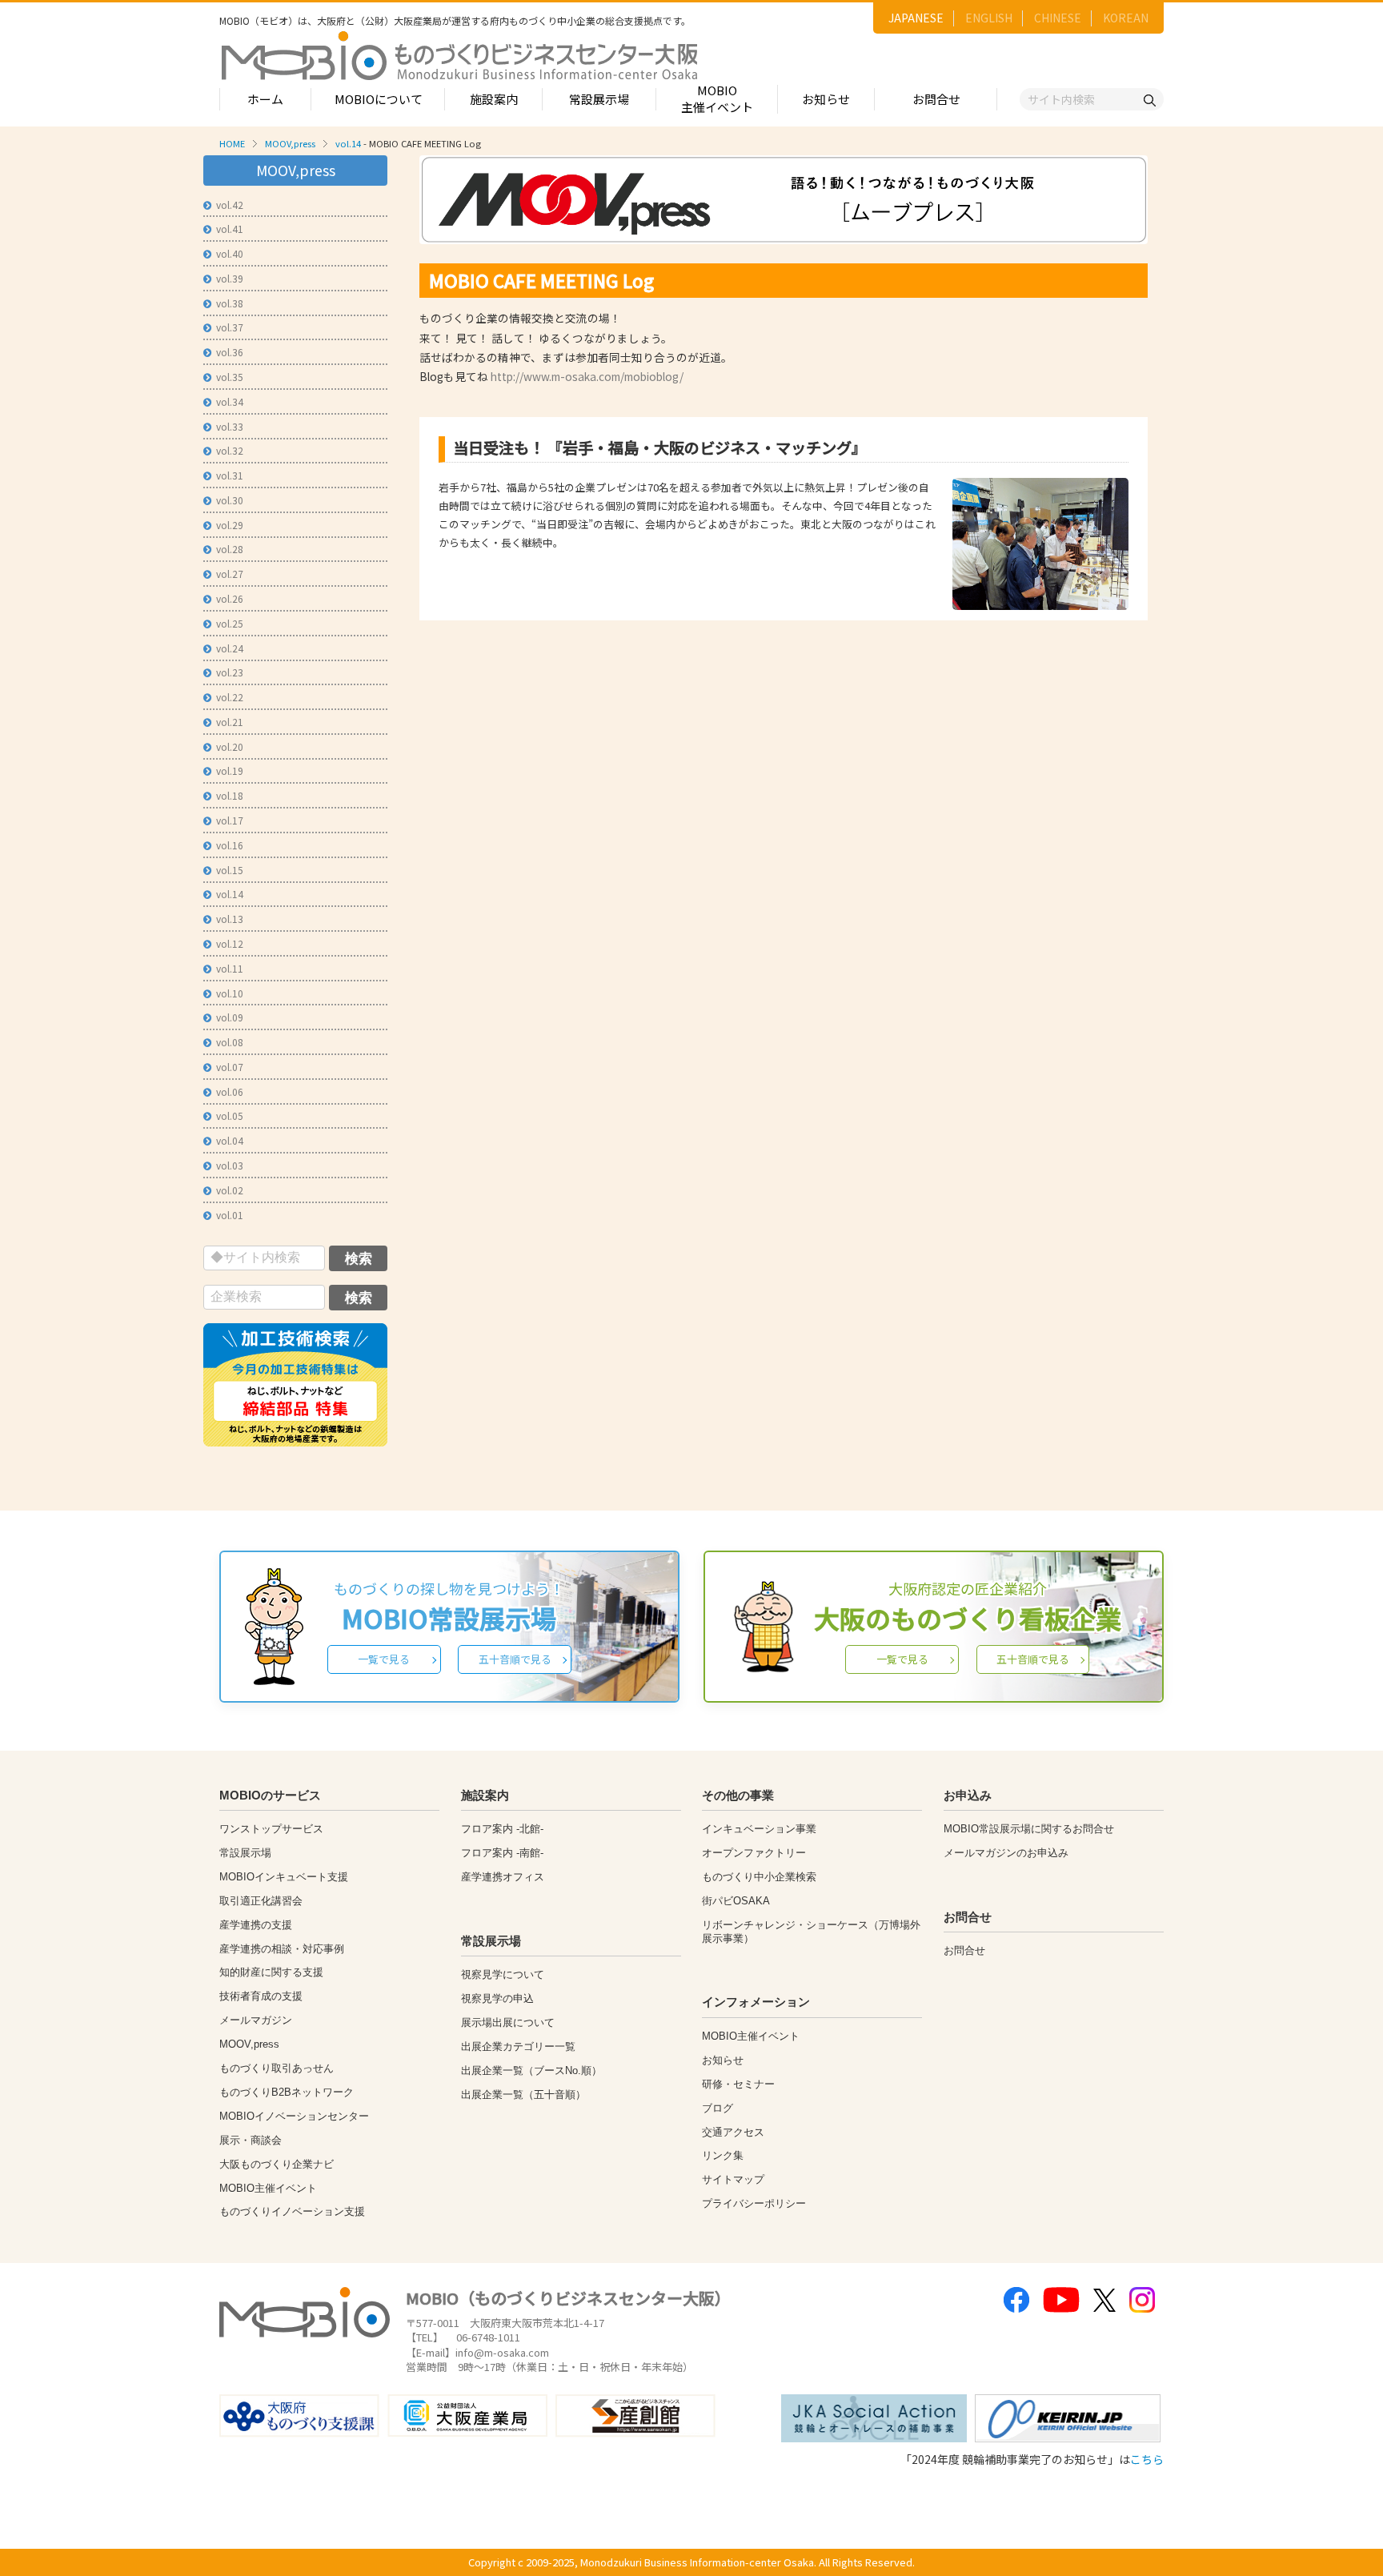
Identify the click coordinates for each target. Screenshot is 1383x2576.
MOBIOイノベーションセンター (294, 2116)
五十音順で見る (515, 1659)
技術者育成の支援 (261, 1996)
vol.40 (230, 253)
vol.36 (230, 352)
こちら (1147, 2459)
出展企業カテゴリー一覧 (518, 2046)
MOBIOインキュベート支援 (284, 1877)
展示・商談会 (251, 2140)
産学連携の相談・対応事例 (282, 1949)
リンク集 (723, 2155)
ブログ (718, 2108)
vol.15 (230, 870)
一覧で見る (384, 1659)
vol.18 (230, 795)
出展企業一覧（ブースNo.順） (531, 2070)
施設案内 (494, 99)
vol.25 (230, 623)
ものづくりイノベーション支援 (292, 2211)
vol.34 (230, 401)
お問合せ (936, 99)
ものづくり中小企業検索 (759, 1877)
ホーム (265, 99)
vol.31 (230, 475)
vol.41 (230, 229)
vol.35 (230, 377)
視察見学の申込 (497, 1998)
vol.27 (230, 574)
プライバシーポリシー (754, 2203)
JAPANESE (916, 18)
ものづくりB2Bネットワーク (287, 2092)
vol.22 (230, 697)
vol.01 (230, 1215)
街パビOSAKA (736, 1901)
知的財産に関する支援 (271, 1972)
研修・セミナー (738, 2084)
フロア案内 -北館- (502, 1829)
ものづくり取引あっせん (277, 2068)
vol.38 (230, 303)
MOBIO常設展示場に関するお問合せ (1029, 1829)
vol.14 (348, 143)
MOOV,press (290, 143)
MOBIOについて (379, 99)
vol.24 (230, 648)
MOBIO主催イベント (717, 98)
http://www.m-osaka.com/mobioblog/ (587, 376)
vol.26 (230, 598)
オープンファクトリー (754, 1853)
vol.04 (230, 1140)
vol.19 (230, 770)
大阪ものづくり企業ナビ (277, 2164)
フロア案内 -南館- (502, 1853)
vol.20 (230, 746)
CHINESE (1058, 18)
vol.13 (230, 919)
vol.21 (230, 722)
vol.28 (230, 549)
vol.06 (230, 1091)
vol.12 (230, 943)
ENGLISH (989, 18)
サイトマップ (733, 2179)
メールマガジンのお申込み (1006, 1853)
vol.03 (230, 1165)
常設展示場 (599, 99)
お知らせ (826, 99)
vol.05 (230, 1115)
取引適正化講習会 (261, 1901)
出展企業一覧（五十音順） (523, 2095)
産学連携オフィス (503, 1877)
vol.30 (230, 500)
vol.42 (230, 205)
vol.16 (230, 845)
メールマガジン (256, 2020)
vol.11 (230, 968)
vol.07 (230, 1067)
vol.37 (230, 327)
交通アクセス (733, 2132)
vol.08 (230, 1042)
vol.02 (230, 1190)
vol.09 (230, 1017)
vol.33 (230, 426)
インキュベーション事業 (759, 1829)
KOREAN (1126, 18)
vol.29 (230, 525)
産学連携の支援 (256, 1925)
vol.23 (230, 672)
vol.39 (230, 278)
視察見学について (503, 1974)
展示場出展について (508, 2022)
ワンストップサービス (271, 1829)
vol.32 (230, 450)
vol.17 (230, 820)
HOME (232, 143)
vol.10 (230, 993)
